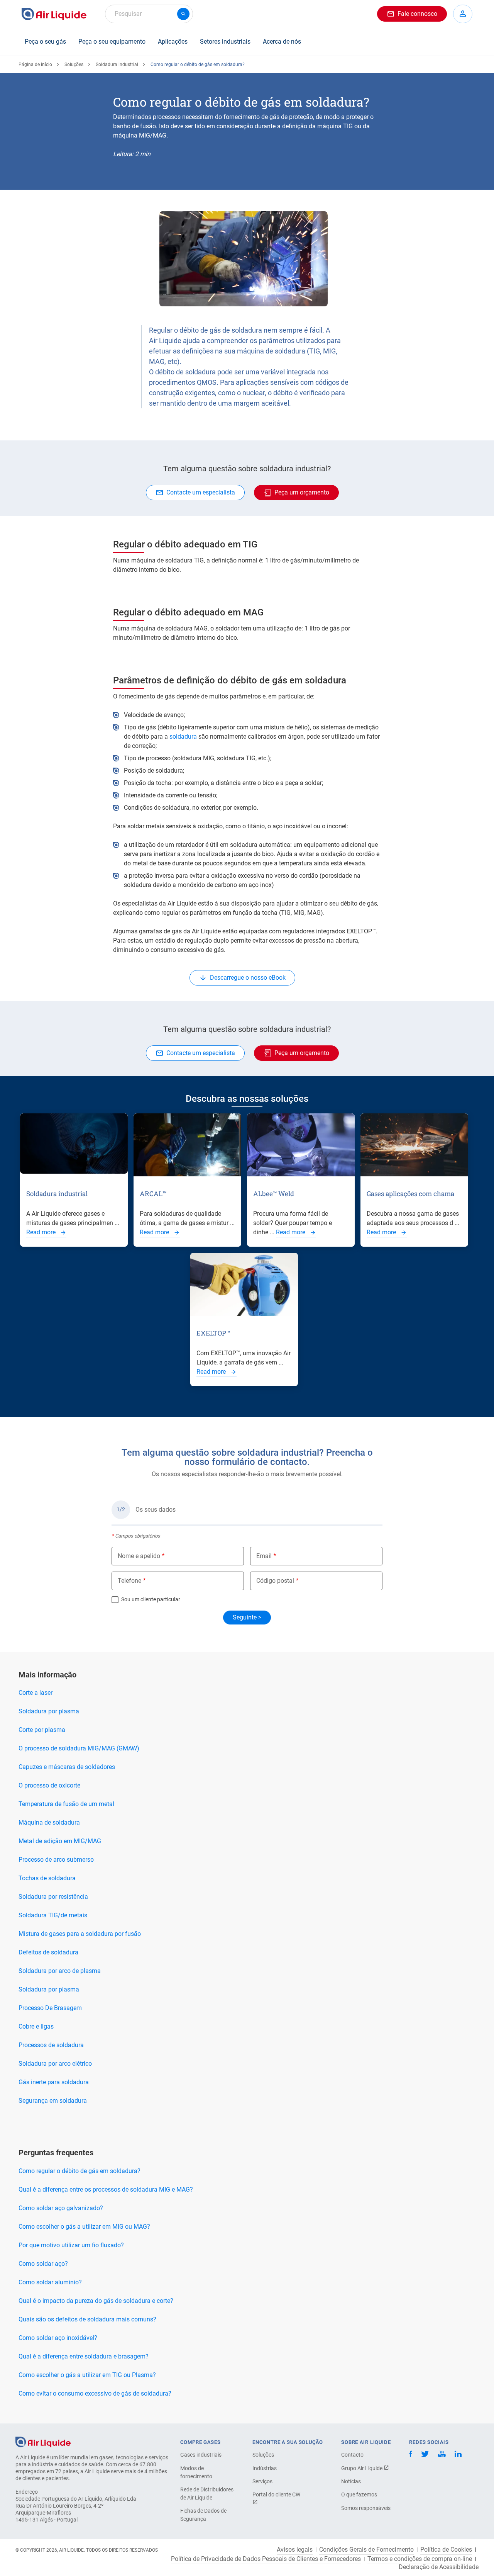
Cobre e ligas (36, 2026)
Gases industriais (201, 2455)
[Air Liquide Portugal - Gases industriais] (54, 14)
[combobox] (149, 14)
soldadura (183, 737)
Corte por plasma (42, 1730)
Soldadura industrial (117, 65)
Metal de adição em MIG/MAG (60, 1841)
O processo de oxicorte (49, 1785)
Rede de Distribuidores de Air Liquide (207, 2494)
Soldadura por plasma (49, 1711)
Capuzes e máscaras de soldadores (67, 1767)
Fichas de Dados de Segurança (203, 2515)
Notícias (351, 2481)
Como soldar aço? (43, 2264)
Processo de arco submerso (56, 1860)
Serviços (262, 2481)
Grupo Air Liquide (362, 2468)
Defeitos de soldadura (48, 1952)
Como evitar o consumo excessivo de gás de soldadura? (95, 2393)
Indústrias (265, 2468)
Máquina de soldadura (49, 1822)
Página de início (35, 65)
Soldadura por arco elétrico (55, 2064)
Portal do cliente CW (276, 2494)
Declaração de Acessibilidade (439, 2567)
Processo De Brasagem (50, 2008)
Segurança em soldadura (53, 2101)
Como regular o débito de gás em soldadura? (80, 2171)
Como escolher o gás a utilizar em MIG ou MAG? (84, 2227)
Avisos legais (295, 2550)
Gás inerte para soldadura (54, 2082)
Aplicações (173, 42)
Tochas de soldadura (47, 1878)
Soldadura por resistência (53, 1897)
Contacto (352, 2455)
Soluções (74, 65)
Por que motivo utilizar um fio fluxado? (71, 2245)
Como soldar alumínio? (50, 2282)
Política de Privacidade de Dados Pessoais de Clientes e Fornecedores (266, 2559)
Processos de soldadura (51, 2045)
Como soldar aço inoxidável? (58, 2338)
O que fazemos (359, 2494)
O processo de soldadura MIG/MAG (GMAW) (79, 1748)
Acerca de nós (282, 42)
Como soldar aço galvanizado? (61, 2208)
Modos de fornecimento (196, 2472)
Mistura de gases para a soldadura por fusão (80, 1934)
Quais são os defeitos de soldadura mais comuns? (87, 2319)
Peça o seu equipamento (112, 42)
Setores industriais (225, 42)
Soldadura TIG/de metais (53, 1915)
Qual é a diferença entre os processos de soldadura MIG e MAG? (106, 2189)
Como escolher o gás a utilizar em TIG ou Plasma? (87, 2375)
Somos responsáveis (366, 2508)
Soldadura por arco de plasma (60, 1971)
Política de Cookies (446, 2550)
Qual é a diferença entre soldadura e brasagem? (84, 2356)
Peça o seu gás (45, 42)
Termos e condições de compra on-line (420, 2559)
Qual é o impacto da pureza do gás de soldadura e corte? (96, 2301)
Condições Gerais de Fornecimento (366, 2550)
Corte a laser (36, 1693)
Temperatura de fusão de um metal (66, 1804)
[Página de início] (43, 2441)
